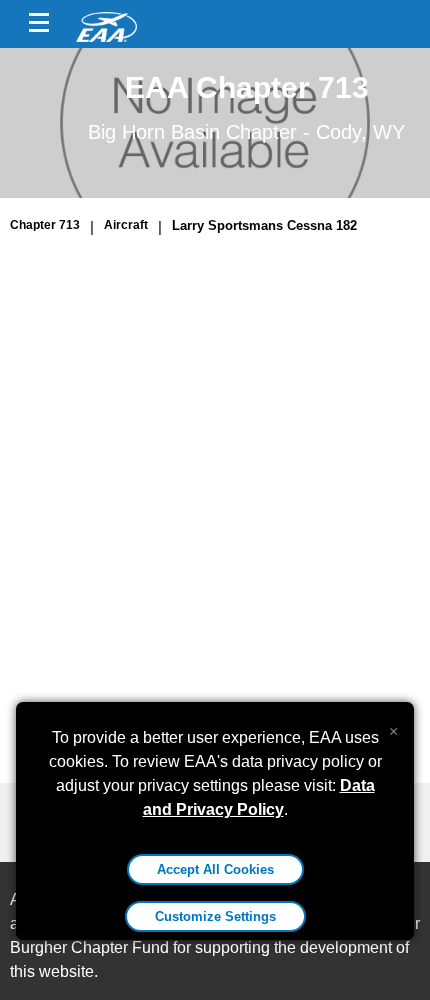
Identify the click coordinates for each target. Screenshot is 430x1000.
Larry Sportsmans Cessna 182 (264, 225)
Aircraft (126, 225)
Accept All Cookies (215, 869)
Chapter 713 (45, 225)
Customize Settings (215, 916)
